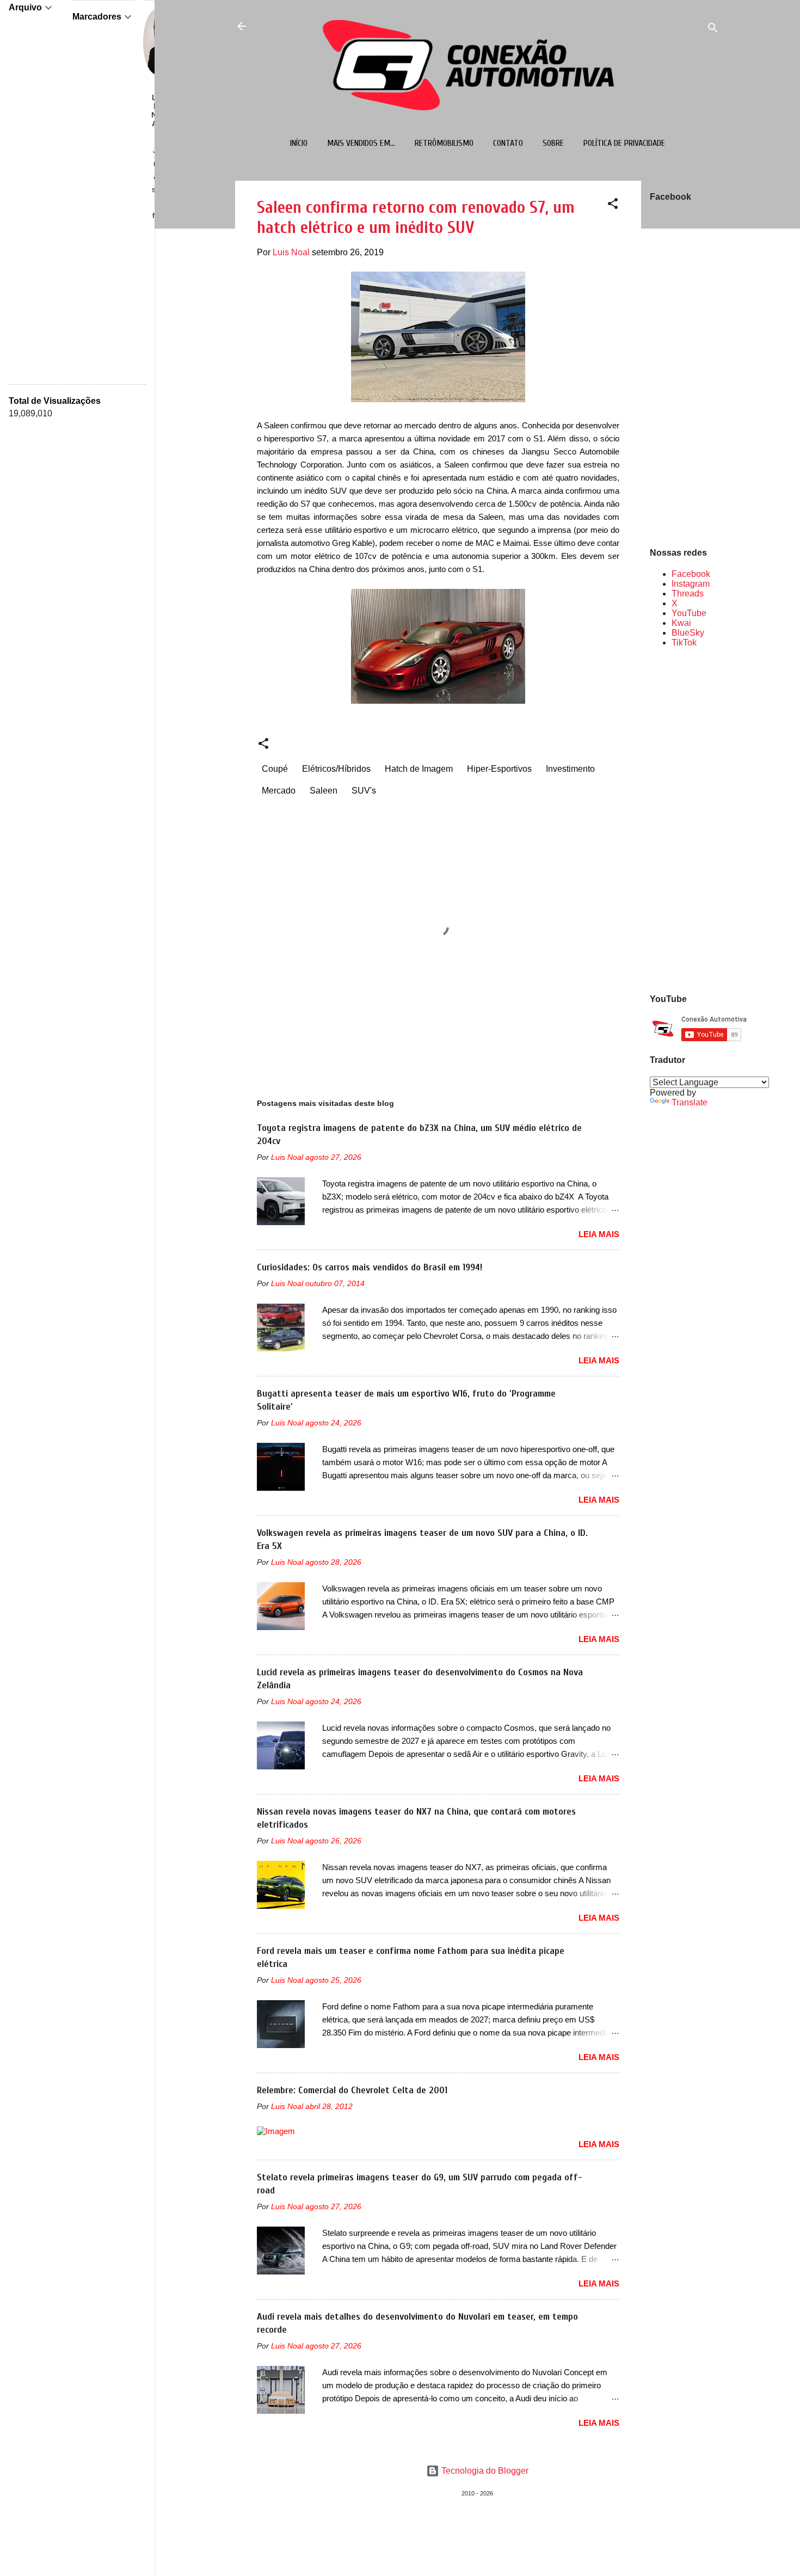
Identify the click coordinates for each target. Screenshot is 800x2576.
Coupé (275, 769)
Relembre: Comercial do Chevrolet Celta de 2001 (352, 2090)
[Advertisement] (685, 820)
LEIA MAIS (599, 1234)
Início (299, 143)
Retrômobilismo (444, 143)
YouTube (689, 613)
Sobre (553, 143)
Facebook (691, 574)
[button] (613, 205)
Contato (508, 143)
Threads (688, 594)
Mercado (279, 791)
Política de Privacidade (624, 143)
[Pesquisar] (713, 30)
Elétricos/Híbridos (336, 769)
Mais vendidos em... (361, 143)
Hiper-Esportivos (499, 769)
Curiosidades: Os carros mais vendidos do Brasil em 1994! (370, 1267)
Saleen (324, 791)
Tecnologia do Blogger (484, 2471)
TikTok (684, 643)
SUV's (364, 791)
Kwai (681, 623)
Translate (690, 1102)
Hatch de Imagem (419, 769)
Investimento (570, 769)
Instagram (691, 584)
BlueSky (688, 633)
